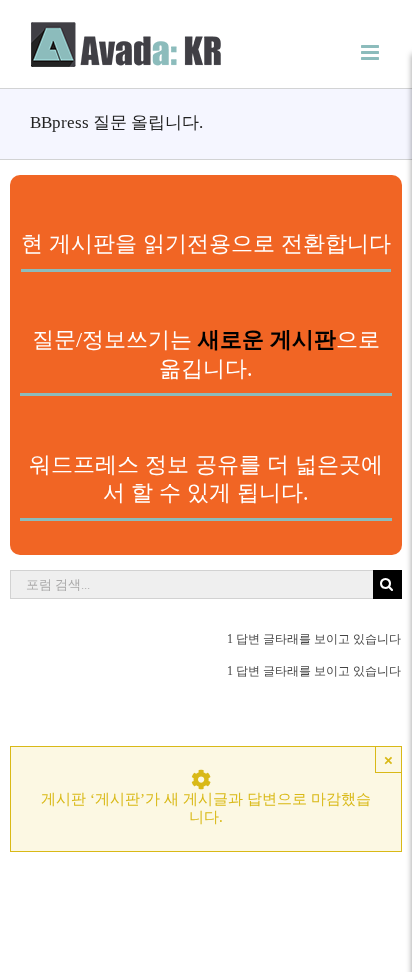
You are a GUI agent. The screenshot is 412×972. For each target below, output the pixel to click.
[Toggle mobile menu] (371, 52)
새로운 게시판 (267, 339)
